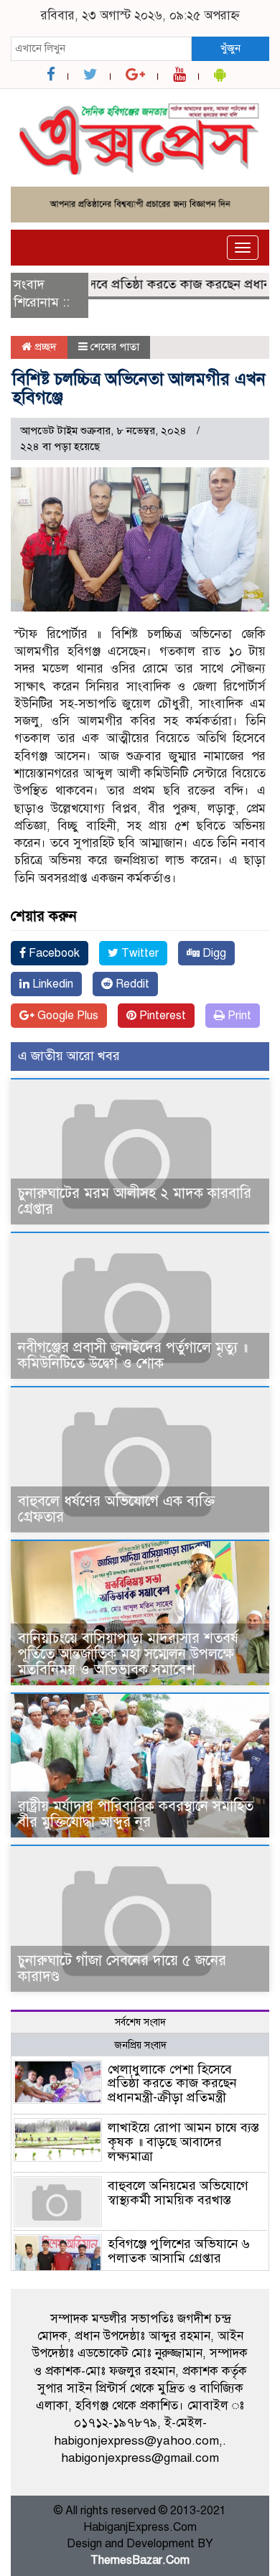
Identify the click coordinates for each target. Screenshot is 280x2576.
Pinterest (161, 1016)
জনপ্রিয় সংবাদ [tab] (140, 2045)
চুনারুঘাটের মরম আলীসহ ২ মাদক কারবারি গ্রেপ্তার (135, 1201)
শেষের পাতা (115, 347)
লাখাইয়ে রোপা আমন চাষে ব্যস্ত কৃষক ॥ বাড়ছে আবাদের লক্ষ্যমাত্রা (183, 2142)
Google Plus (66, 1016)
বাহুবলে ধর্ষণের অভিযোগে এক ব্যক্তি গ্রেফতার (116, 1509)
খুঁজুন (230, 48)
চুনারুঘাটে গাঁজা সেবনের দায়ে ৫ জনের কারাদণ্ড (122, 1968)
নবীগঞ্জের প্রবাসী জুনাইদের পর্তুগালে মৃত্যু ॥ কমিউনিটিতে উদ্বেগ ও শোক (133, 1355)
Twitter (139, 953)
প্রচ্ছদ (44, 347)
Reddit (131, 984)
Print (238, 1016)
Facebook (53, 953)
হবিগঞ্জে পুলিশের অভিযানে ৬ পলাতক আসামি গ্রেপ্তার (179, 2251)
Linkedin (51, 984)
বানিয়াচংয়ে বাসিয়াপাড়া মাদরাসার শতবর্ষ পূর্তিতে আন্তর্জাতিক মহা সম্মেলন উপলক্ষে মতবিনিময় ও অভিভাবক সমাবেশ (128, 1654)
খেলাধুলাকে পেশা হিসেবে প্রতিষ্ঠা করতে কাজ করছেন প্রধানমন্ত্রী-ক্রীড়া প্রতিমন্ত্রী (172, 2084)
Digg (213, 953)
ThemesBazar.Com (140, 2560)
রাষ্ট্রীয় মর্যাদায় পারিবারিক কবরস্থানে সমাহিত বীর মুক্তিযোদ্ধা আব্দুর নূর (136, 1814)
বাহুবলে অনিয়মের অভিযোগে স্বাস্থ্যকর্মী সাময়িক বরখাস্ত (178, 2193)
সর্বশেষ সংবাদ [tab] (140, 2022)
